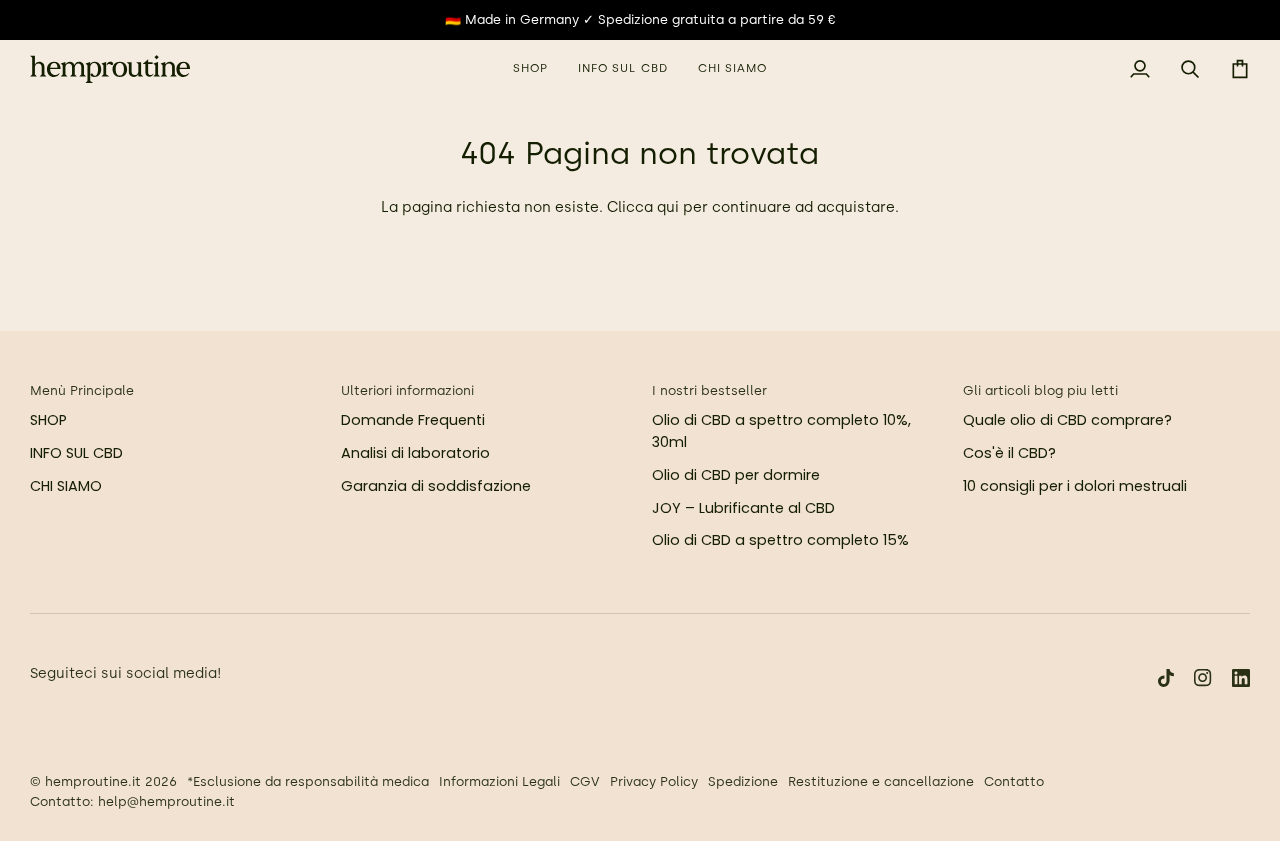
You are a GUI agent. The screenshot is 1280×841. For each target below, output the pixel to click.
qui (668, 207)
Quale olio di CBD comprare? (1067, 420)
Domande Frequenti (413, 420)
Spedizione (743, 781)
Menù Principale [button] (82, 390)
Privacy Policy (654, 781)
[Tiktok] (1166, 678)
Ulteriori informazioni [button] (407, 390)
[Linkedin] (1241, 678)
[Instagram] (1203, 678)
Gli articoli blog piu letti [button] (1040, 390)
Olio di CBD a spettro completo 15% (780, 540)
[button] (530, 69)
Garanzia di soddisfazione (436, 486)
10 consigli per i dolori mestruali (1075, 486)
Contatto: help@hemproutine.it (132, 801)
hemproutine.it (93, 781)
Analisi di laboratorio (415, 453)
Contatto (1014, 781)
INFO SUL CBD (76, 453)
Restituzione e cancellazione (881, 781)
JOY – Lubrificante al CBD (743, 508)
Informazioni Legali (499, 781)
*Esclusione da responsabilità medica (308, 781)
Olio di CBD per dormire (736, 475)
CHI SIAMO (66, 486)
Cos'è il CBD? (1009, 453)
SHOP (48, 420)
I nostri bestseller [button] (709, 390)
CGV (585, 781)
